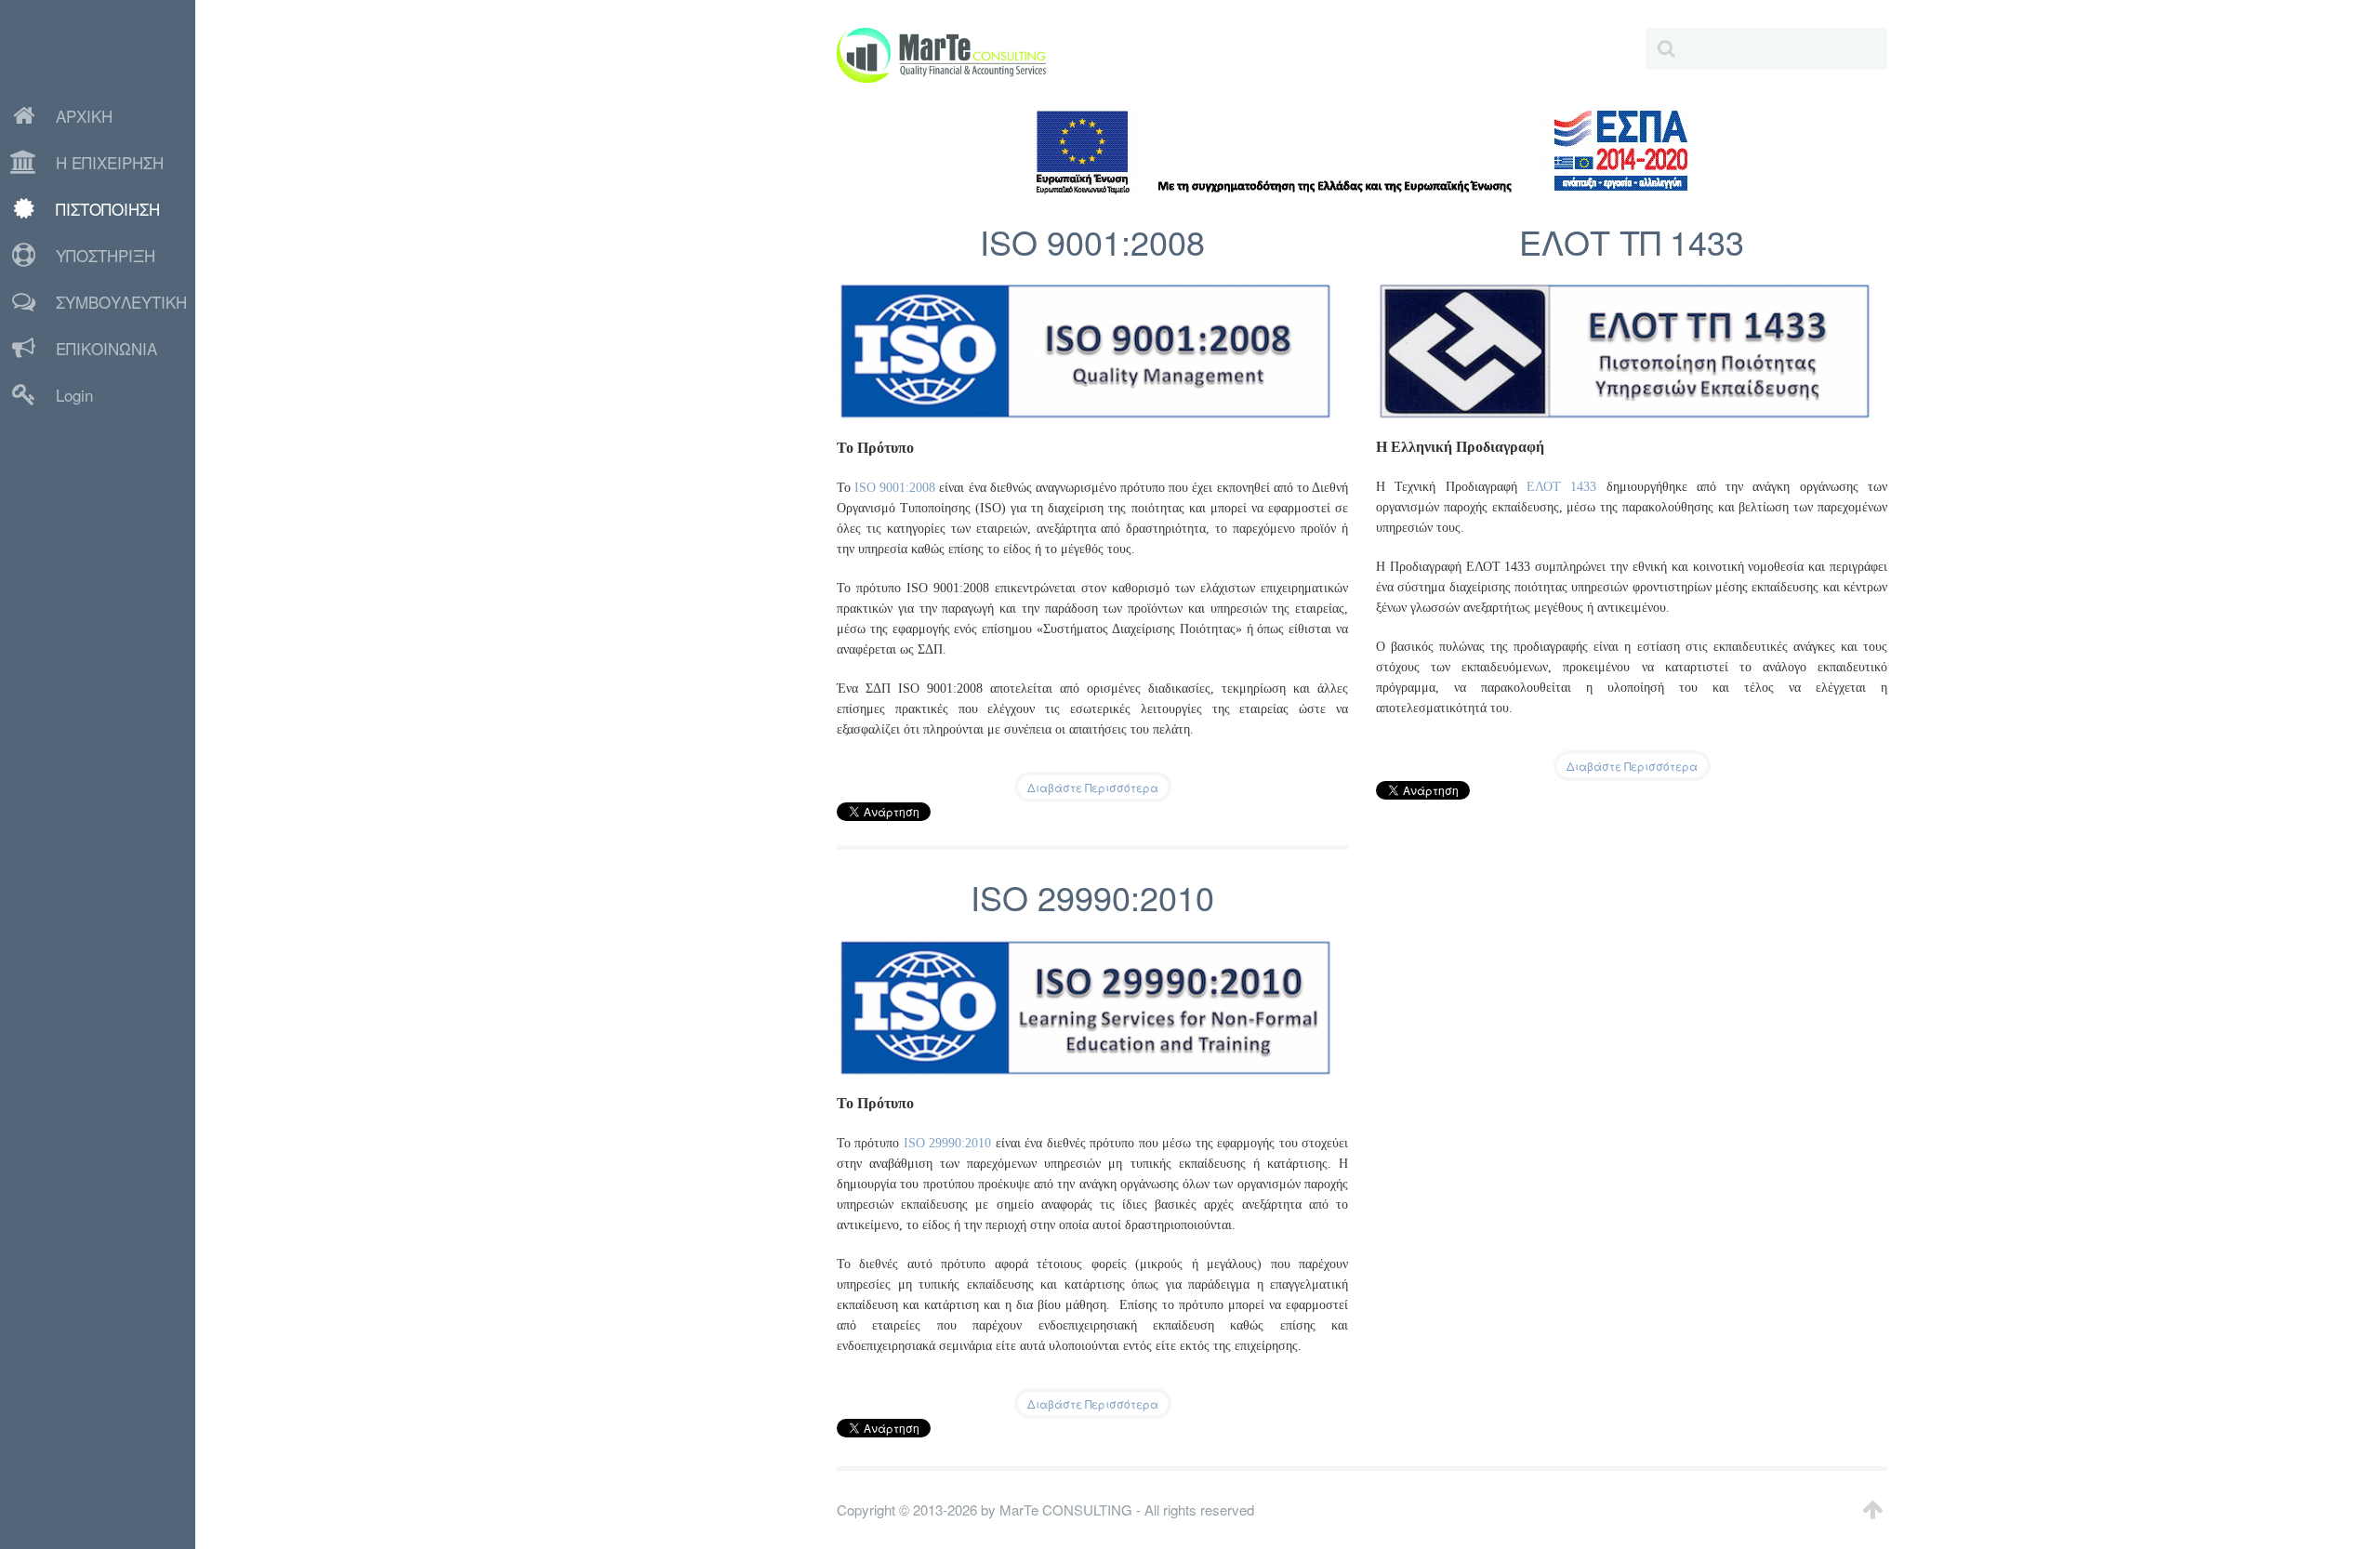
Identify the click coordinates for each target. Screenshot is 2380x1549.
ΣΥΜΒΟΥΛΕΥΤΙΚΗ (121, 302)
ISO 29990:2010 (1092, 897)
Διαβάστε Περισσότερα (1093, 787)
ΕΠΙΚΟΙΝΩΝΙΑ (106, 348)
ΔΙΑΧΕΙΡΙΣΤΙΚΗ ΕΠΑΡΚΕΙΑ (77, 424)
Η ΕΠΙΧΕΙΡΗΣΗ (110, 162)
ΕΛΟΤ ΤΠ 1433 (1632, 241)
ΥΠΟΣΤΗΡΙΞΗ (106, 255)
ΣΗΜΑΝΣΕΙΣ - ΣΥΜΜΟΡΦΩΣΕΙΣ (84, 479)
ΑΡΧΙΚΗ (84, 116)
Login (74, 395)
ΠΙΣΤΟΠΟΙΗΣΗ (108, 209)
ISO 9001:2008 (1092, 241)
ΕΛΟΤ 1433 (1561, 487)
